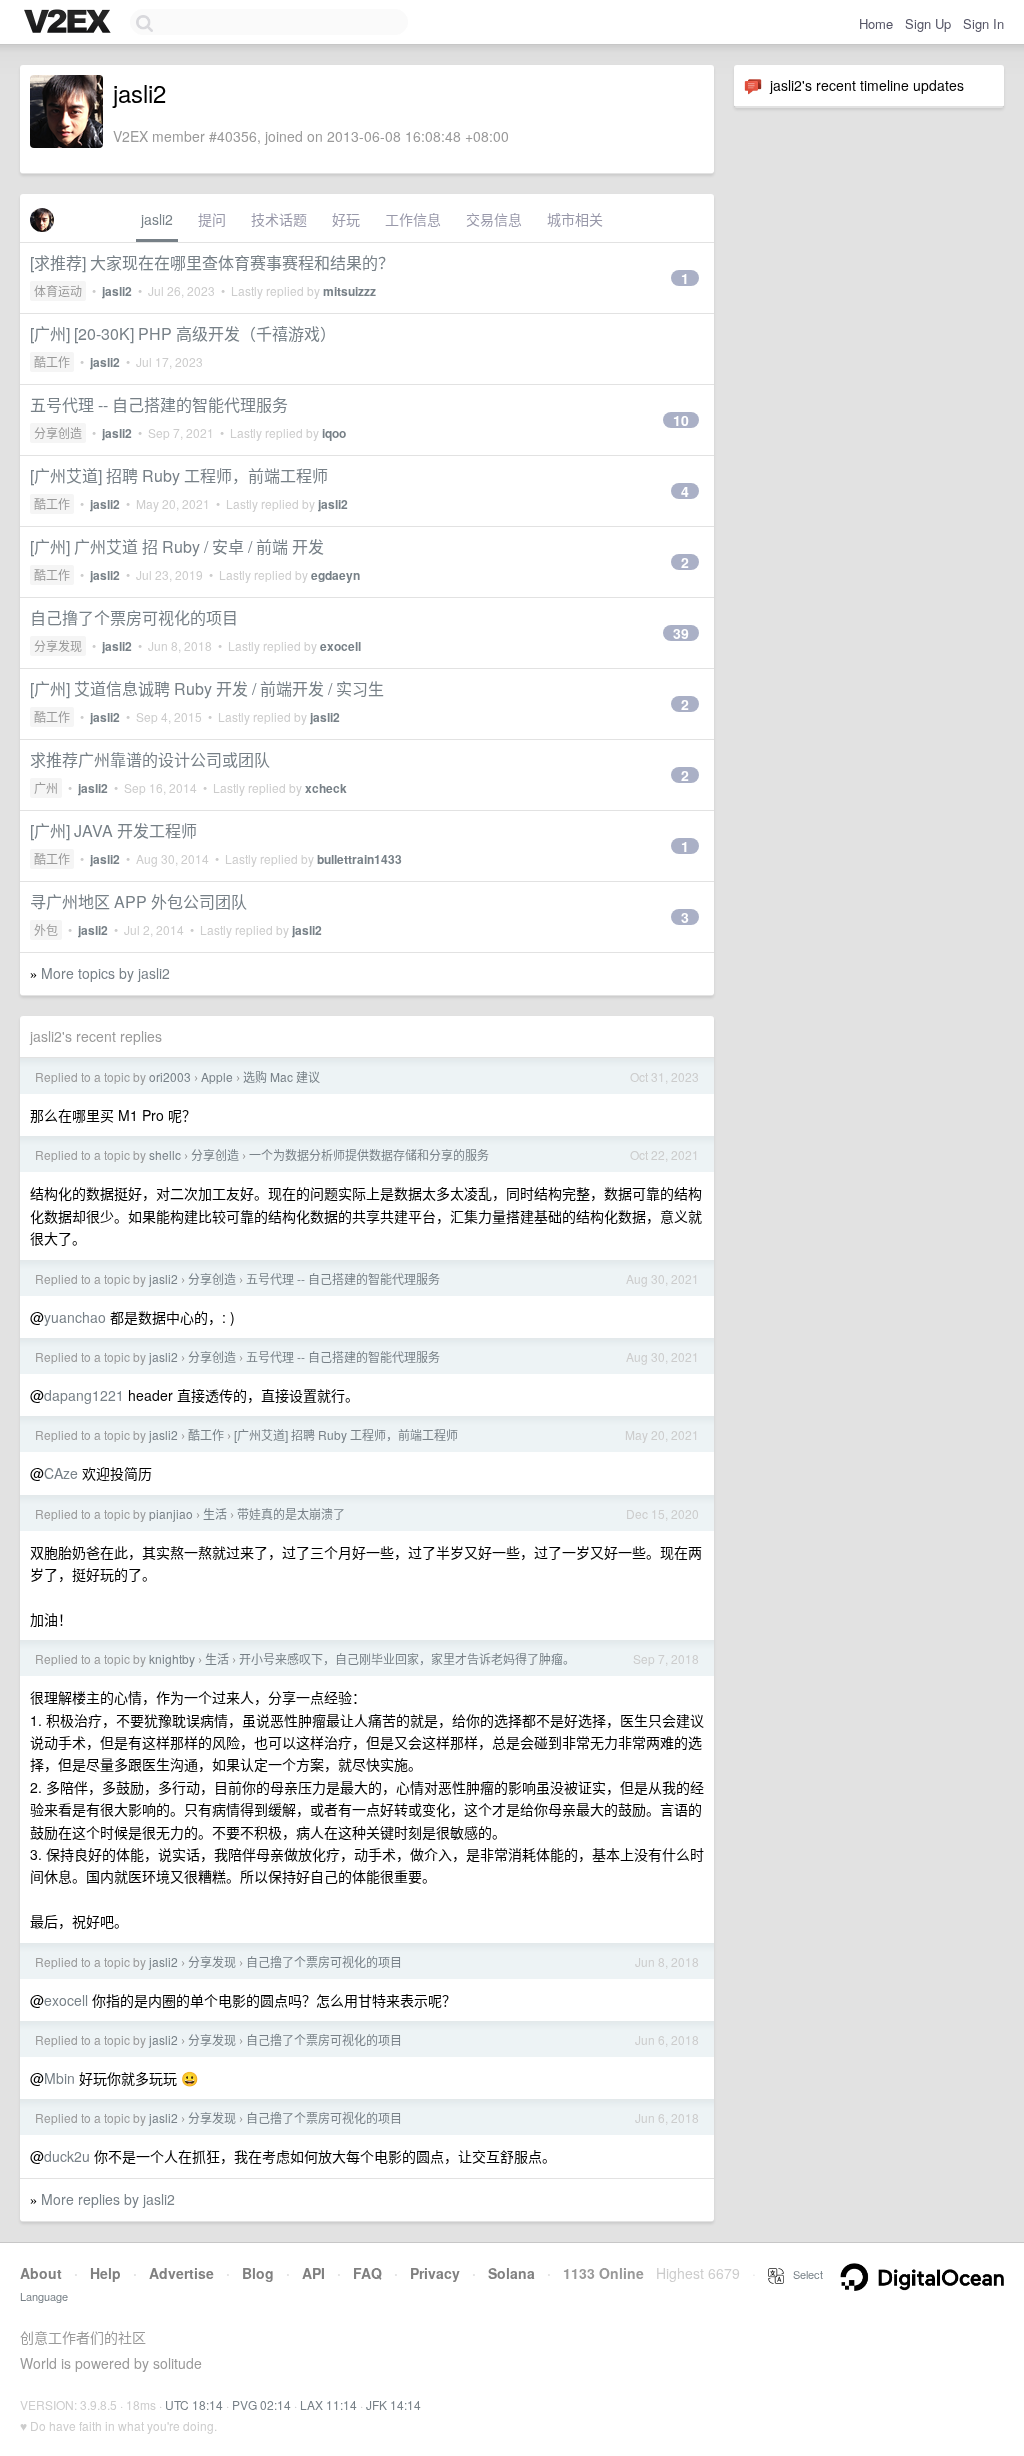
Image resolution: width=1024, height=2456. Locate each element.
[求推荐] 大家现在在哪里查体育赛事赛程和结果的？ (212, 262)
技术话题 (279, 219)
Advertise (181, 2273)
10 (681, 420)
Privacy (435, 2273)
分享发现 (58, 645)
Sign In (983, 23)
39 (681, 633)
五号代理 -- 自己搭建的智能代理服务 (159, 404)
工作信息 (413, 219)
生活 (215, 1513)
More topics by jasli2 (105, 973)
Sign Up (928, 23)
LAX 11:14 (328, 2404)
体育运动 (58, 290)
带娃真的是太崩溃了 (291, 1513)
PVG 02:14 (261, 2404)
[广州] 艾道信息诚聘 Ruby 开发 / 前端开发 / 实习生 (207, 688)
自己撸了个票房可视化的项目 (134, 617)
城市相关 (575, 219)
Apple (217, 1076)
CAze (61, 1473)
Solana (511, 2273)
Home (876, 23)
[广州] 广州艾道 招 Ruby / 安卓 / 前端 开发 (177, 546)
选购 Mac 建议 (281, 1076)
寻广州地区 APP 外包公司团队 (138, 901)
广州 (46, 787)
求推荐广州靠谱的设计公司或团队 (150, 759)
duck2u (67, 2156)
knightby (172, 1658)
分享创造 (58, 432)
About (41, 2273)
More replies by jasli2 (108, 2199)
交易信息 (494, 219)
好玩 (346, 219)
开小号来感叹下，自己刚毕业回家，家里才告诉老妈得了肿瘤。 (407, 1658)
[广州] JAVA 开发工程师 (113, 830)
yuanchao (75, 1317)
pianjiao (171, 1513)
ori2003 (170, 1076)
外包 (46, 929)
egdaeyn (335, 575)
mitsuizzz (349, 291)
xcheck (326, 788)
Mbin (59, 2078)
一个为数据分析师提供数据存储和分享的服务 (369, 1154)
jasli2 (157, 219)
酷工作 (52, 361)
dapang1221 (84, 1395)
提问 (212, 219)
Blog (258, 2273)
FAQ (367, 2273)
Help (105, 2273)
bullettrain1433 (359, 859)
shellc (165, 1154)
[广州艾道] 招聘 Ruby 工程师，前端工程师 (179, 475)
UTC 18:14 (194, 2404)
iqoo (334, 433)
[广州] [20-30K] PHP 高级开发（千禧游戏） (183, 333)
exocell (340, 646)
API (313, 2273)
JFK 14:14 (393, 2404)
